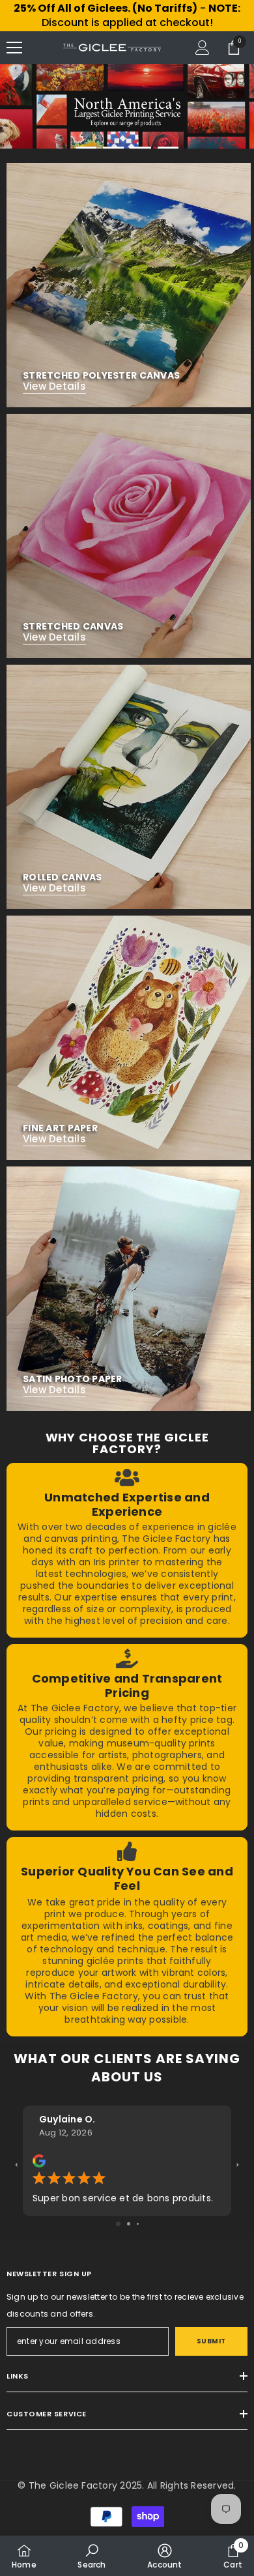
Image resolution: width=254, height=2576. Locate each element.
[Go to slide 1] (118, 2224)
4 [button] (168, 148)
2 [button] (113, 148)
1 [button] (86, 148)
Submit (211, 2341)
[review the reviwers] (39, 2160)
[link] (127, 1550)
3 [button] (141, 148)
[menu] (14, 48)
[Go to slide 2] (129, 2224)
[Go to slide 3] (138, 2224)
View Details (54, 386)
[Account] (203, 48)
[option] (127, 106)
